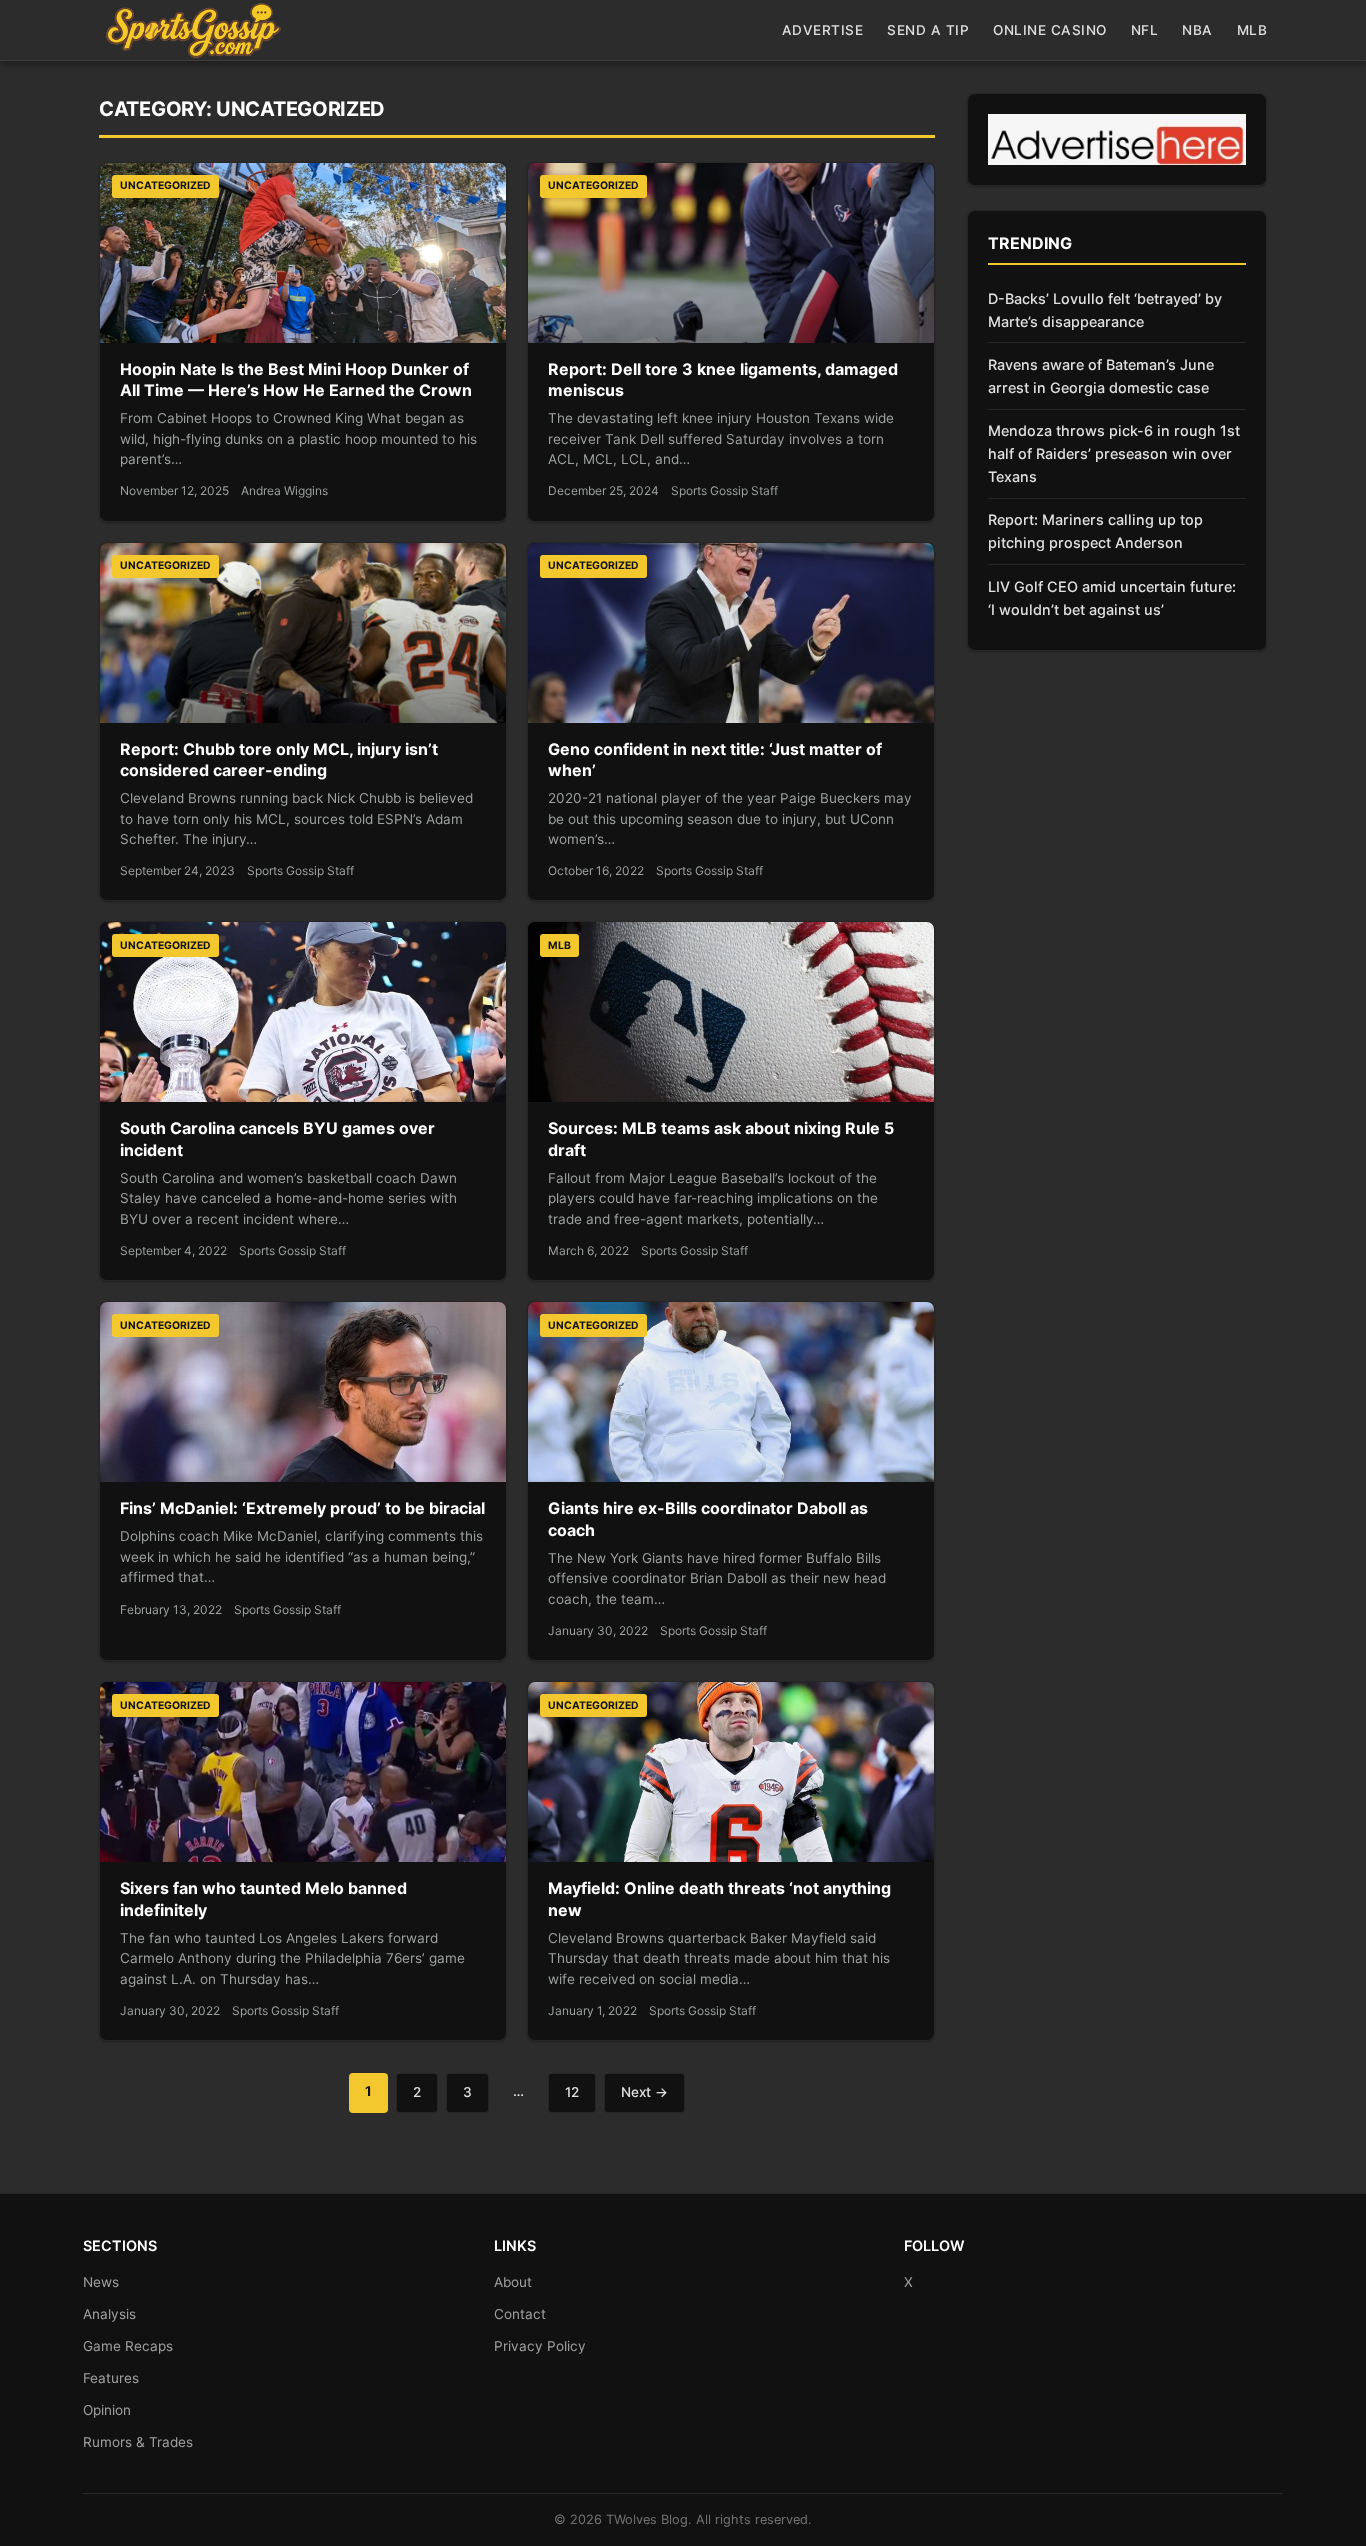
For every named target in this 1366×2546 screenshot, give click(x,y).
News (101, 2282)
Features (111, 2378)
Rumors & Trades (138, 2442)
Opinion (107, 2410)
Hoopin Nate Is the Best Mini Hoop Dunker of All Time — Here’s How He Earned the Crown (296, 380)
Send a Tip (928, 30)
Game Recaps (128, 2346)
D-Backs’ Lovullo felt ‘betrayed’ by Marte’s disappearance (1105, 310)
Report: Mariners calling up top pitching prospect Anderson (1095, 531)
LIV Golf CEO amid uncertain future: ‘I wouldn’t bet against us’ (1112, 598)
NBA (1197, 30)
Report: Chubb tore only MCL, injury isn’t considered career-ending (279, 760)
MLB (1252, 30)
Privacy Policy (540, 2346)
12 (572, 2092)
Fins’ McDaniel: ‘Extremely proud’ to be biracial (302, 1508)
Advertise (823, 30)
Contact (520, 2314)
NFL (1145, 30)
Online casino (1050, 30)
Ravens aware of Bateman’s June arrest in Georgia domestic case (1101, 376)
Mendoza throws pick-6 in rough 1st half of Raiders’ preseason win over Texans (1114, 453)
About (513, 2282)
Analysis (109, 2314)
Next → (644, 2092)
